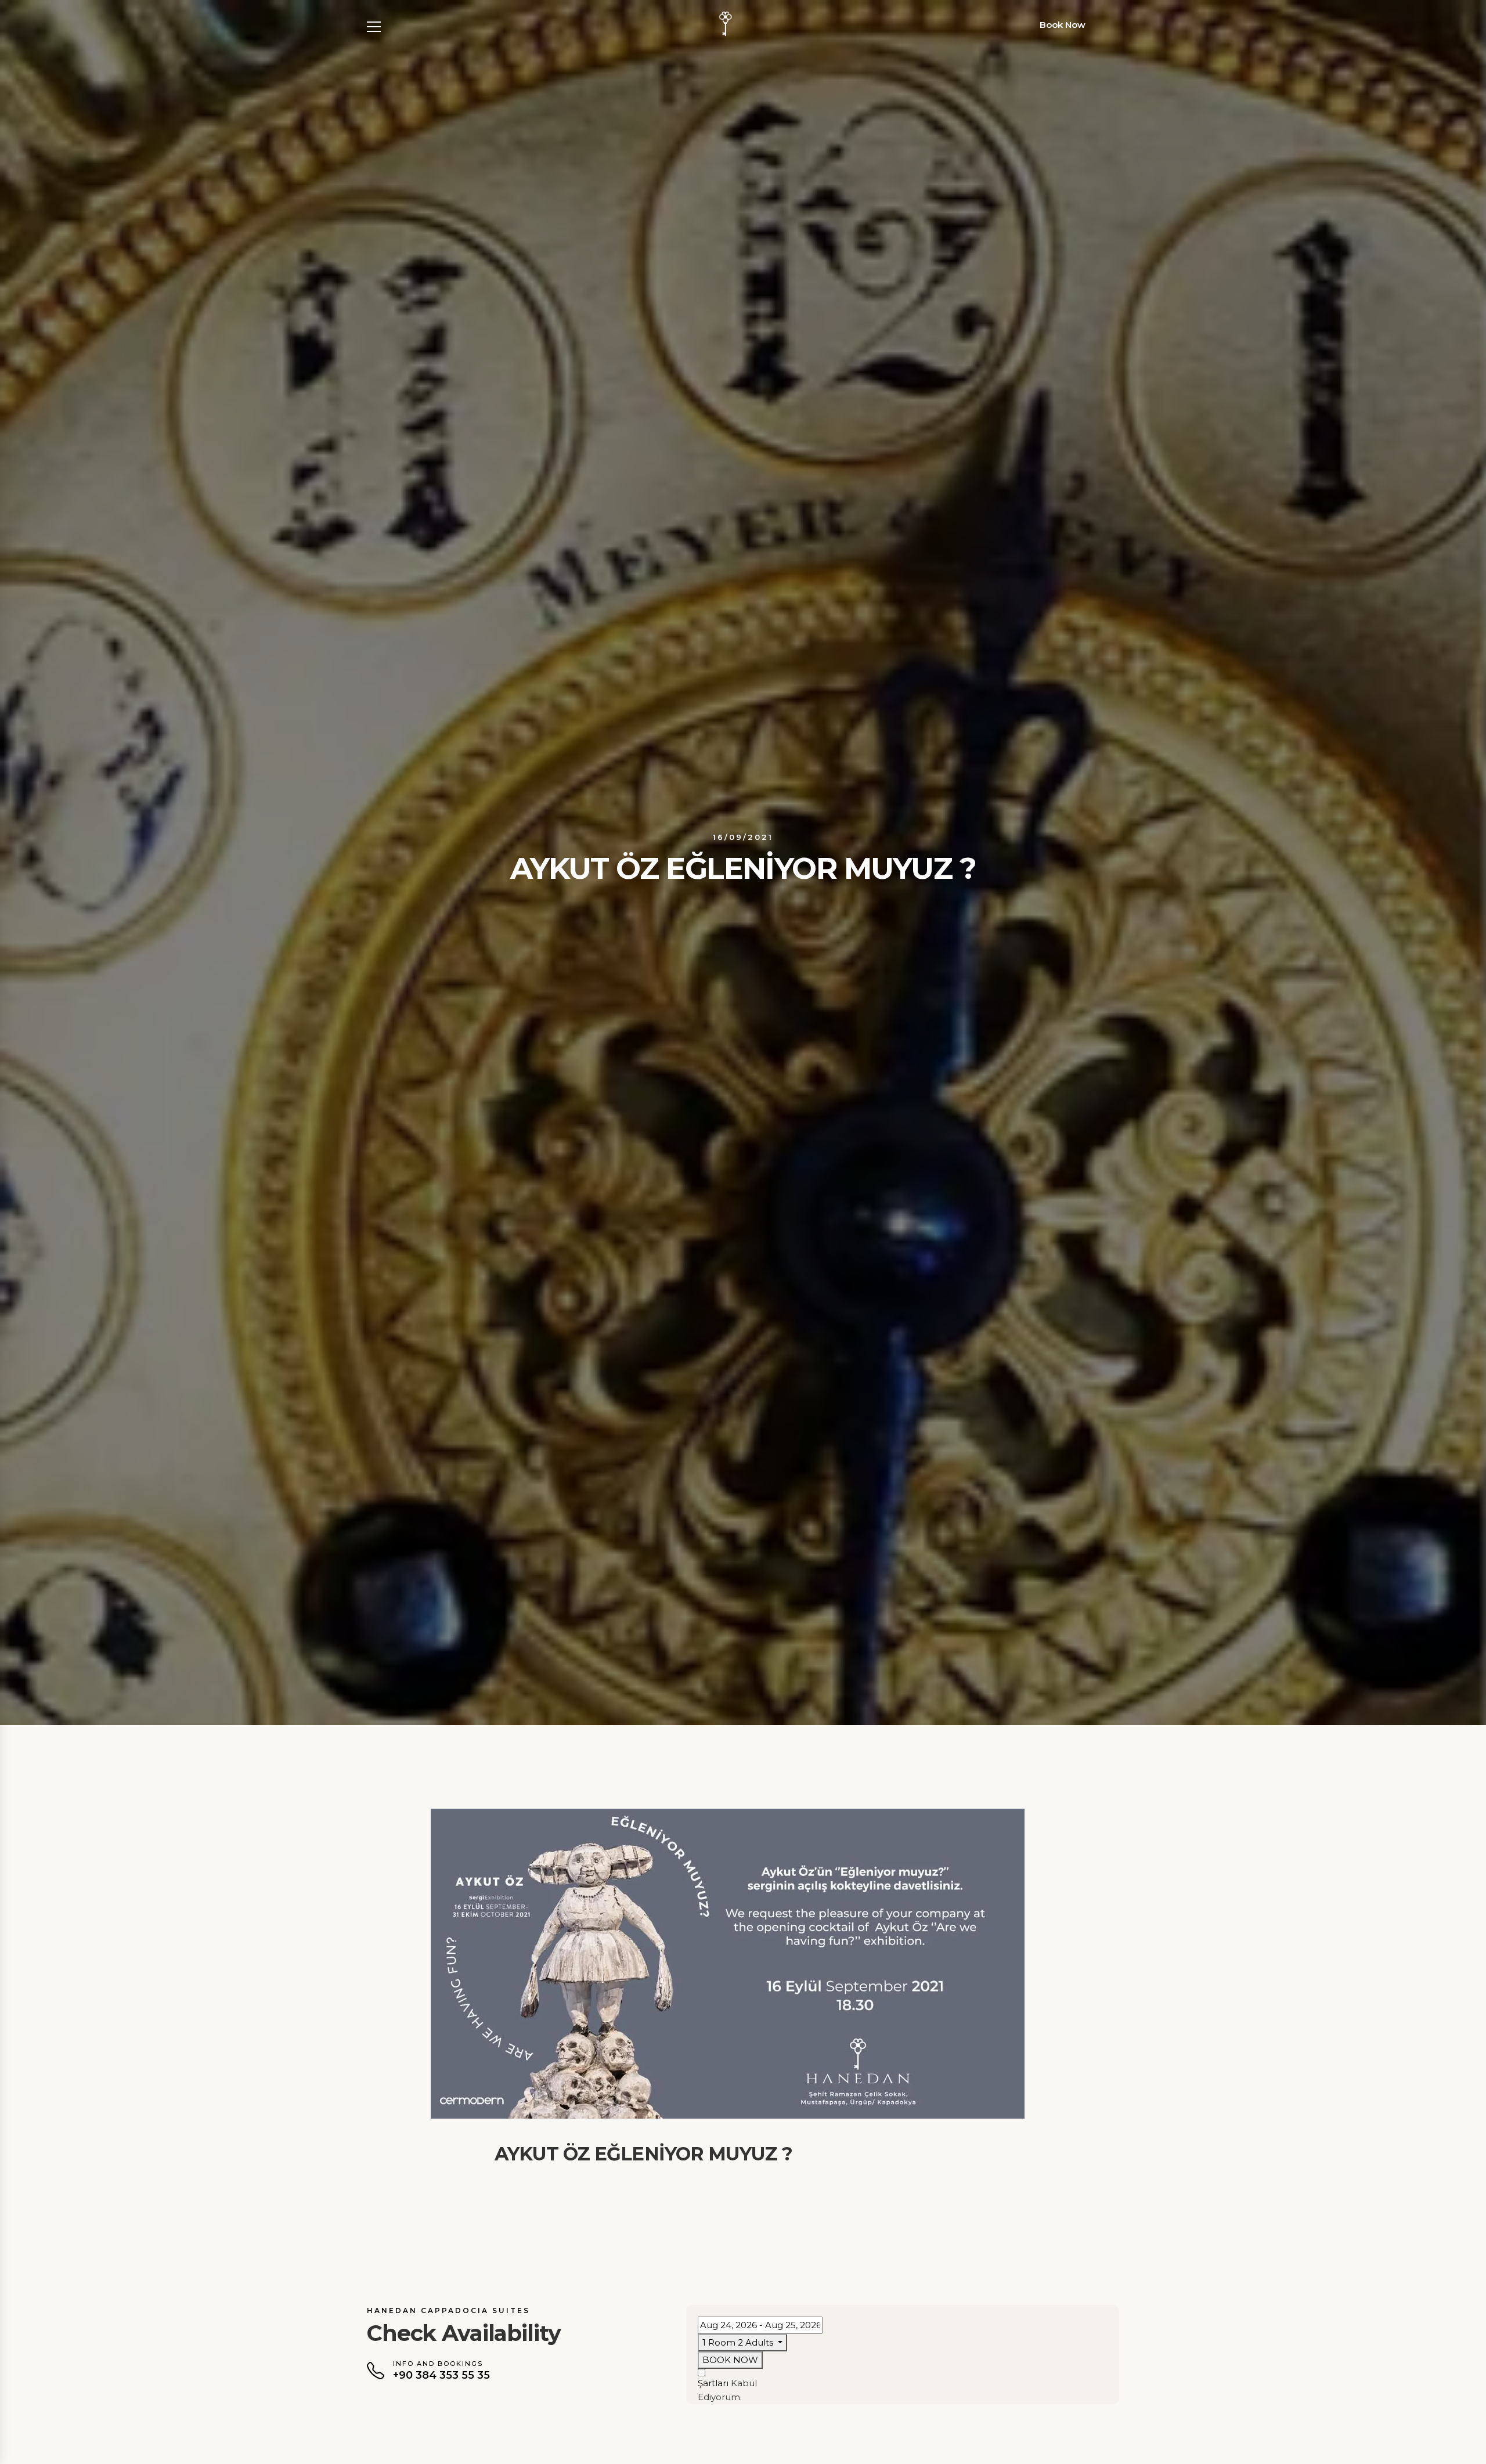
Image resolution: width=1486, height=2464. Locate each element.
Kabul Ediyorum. (727, 2390)
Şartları (713, 2383)
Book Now (1063, 25)
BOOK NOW (730, 2360)
